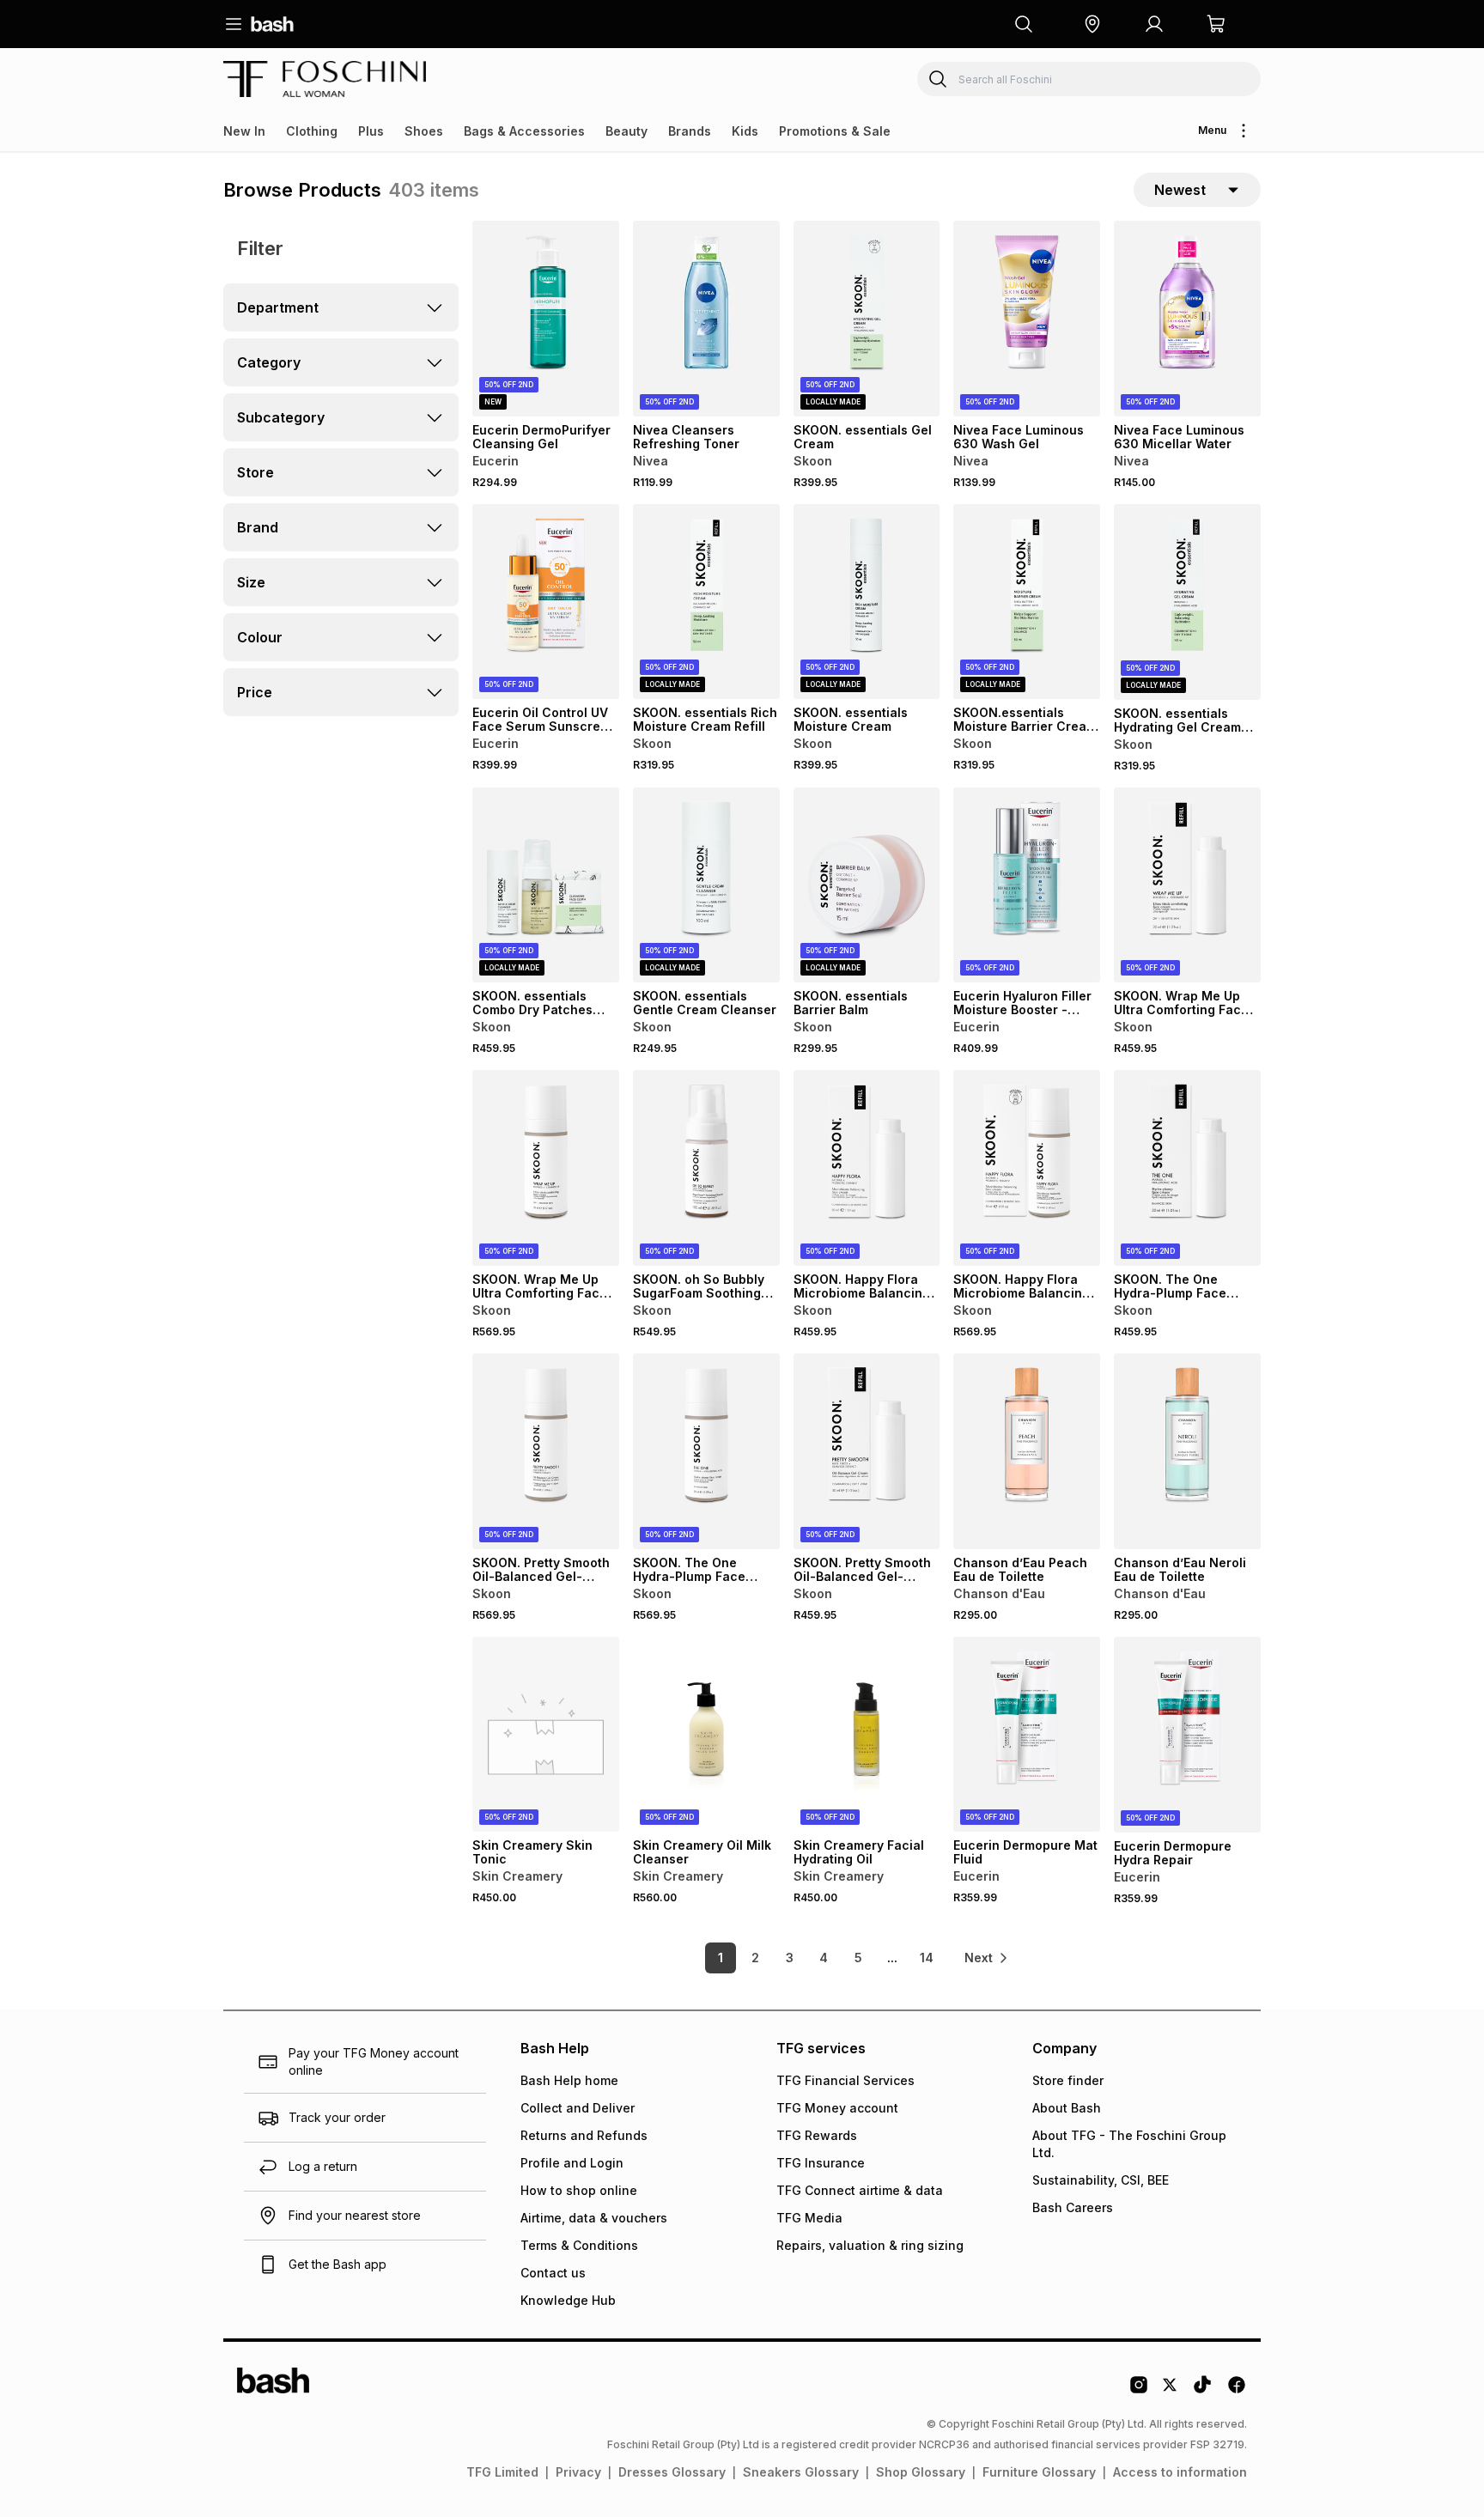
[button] (1092, 24)
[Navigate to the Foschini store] (325, 79)
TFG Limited (502, 2472)
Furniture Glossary (1039, 2472)
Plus (371, 131)
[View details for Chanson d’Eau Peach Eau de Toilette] (1027, 1451)
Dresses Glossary (672, 2472)
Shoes (424, 131)
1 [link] (721, 1958)
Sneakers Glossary (801, 2472)
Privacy (578, 2472)
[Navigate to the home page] (272, 24)
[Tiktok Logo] (1202, 2391)
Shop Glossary (921, 2472)
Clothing (312, 131)
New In (244, 131)
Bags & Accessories (524, 131)
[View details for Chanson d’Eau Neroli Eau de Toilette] (1187, 1451)
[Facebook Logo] (1237, 2391)
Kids (745, 131)
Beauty (626, 131)
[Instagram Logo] (1139, 2391)
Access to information (1180, 2472)
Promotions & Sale (835, 131)
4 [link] (824, 1958)
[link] (987, 1958)
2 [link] (755, 1958)
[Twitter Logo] (1171, 2391)
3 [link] (790, 1958)
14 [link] (927, 1958)
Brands (690, 131)
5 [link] (858, 1958)
